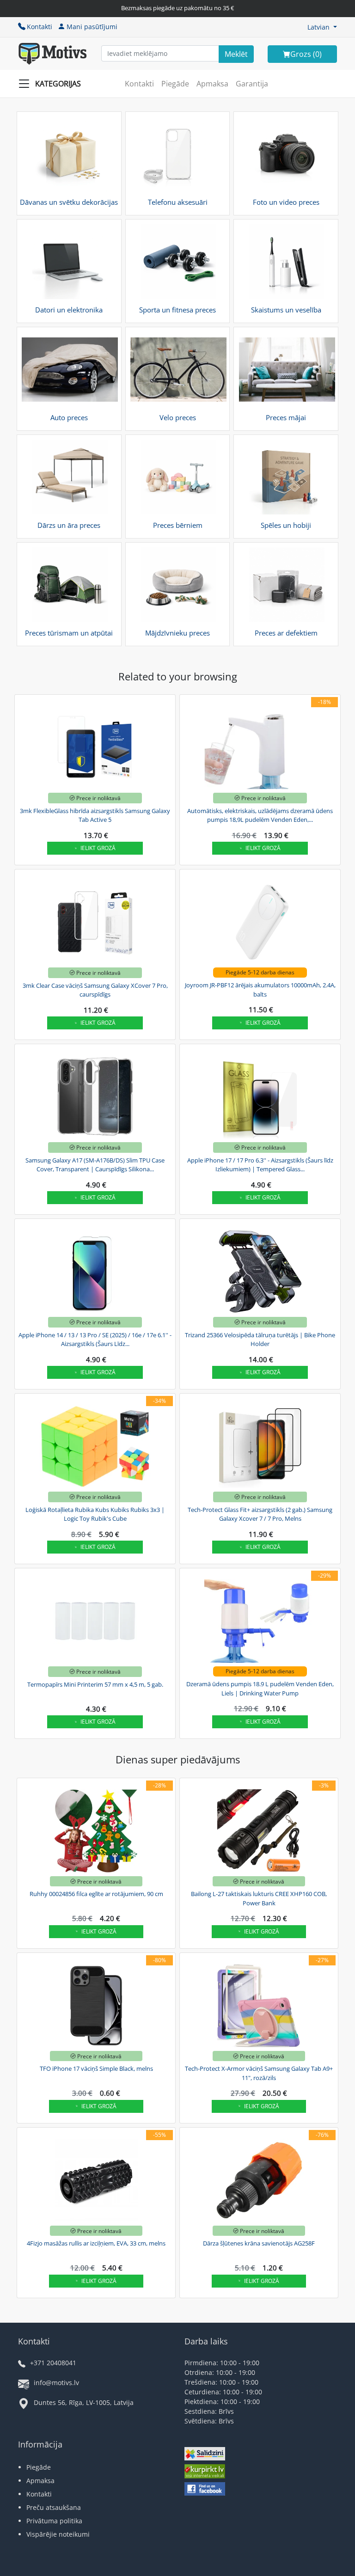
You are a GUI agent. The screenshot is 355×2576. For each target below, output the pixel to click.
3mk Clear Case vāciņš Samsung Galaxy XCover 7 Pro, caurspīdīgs (95, 990)
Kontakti (40, 27)
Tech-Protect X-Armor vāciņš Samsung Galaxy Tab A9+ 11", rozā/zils (259, 2073)
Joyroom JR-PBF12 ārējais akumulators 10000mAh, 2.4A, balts (260, 990)
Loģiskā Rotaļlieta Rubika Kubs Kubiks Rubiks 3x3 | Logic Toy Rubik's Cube (95, 1514)
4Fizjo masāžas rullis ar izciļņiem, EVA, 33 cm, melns (96, 2243)
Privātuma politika (54, 2521)
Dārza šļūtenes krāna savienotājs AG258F (259, 2243)
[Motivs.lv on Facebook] (205, 2490)
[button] (322, 27)
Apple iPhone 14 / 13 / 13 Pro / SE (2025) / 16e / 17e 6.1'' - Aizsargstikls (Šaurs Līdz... (95, 1340)
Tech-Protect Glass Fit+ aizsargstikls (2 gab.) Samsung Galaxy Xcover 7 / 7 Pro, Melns (260, 1514)
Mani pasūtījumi (92, 27)
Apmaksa (212, 84)
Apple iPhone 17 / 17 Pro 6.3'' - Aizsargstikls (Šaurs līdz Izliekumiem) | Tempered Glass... (260, 1165)
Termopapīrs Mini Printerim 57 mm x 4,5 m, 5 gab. (95, 1684)
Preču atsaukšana (54, 2507)
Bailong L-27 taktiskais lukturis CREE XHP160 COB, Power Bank (259, 1898)
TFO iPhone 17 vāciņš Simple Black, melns (96, 2068)
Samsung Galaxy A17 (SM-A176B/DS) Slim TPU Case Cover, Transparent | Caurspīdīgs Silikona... (95, 1165)
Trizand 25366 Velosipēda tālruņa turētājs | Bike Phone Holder (260, 1340)
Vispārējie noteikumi (58, 2534)
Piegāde (175, 84)
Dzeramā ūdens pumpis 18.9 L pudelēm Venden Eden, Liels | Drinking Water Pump (260, 1689)
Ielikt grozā (98, 848)
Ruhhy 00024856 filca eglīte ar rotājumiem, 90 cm (96, 1894)
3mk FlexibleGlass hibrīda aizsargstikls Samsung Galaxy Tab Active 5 (95, 815)
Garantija (252, 84)
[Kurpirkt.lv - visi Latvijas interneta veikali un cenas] (205, 2472)
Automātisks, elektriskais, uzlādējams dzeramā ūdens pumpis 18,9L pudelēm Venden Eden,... (260, 815)
